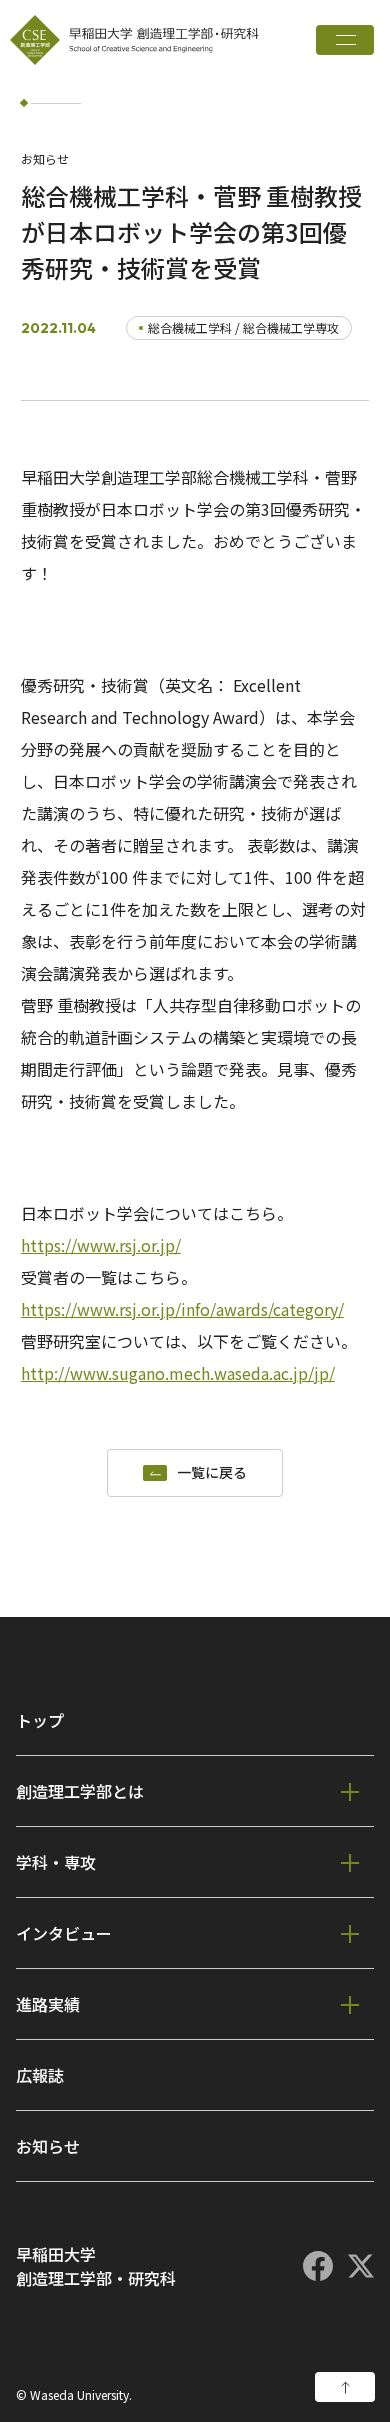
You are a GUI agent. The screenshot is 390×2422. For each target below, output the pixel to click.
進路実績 (48, 2004)
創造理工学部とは (80, 1791)
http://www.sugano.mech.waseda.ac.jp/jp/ (178, 1373)
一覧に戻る (212, 1473)
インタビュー (64, 1933)
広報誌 (40, 2075)
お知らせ (48, 2146)
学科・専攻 (56, 1862)
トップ (40, 1720)
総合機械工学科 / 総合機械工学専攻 (243, 327)
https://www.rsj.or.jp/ (101, 1245)
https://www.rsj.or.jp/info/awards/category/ (182, 1309)
